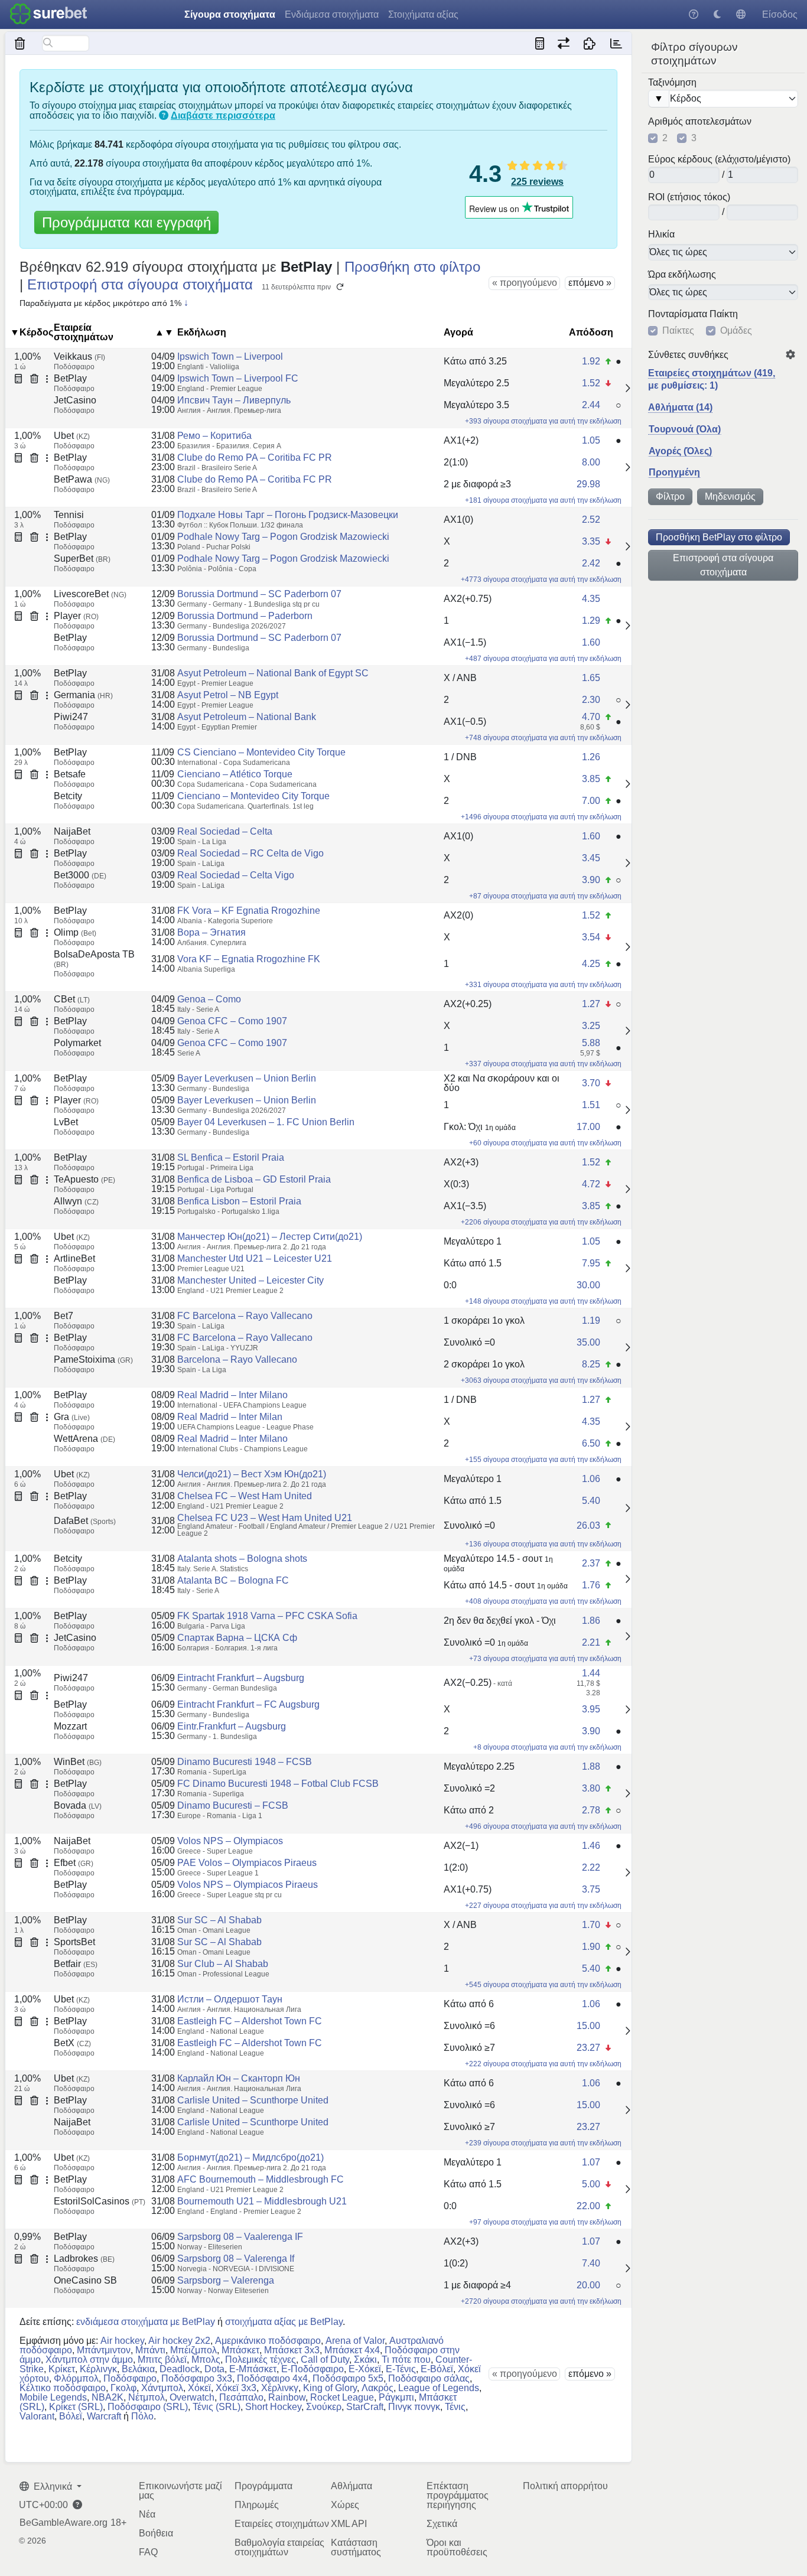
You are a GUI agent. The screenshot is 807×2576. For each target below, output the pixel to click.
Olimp (75, 932)
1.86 (591, 1621)
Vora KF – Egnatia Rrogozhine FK (249, 959)
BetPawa (82, 479)
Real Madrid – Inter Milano (232, 1395)
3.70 (591, 1083)
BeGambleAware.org (64, 2523)
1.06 (591, 1479)
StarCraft (365, 2407)
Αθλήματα (352, 2486)
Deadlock (180, 2369)
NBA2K (108, 2397)
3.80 (591, 1788)
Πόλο (142, 2416)
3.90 (591, 880)
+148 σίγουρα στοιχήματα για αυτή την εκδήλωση (543, 1301)
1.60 (591, 642)
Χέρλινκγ (280, 2388)
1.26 (591, 757)
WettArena (84, 1439)
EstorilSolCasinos (100, 2201)
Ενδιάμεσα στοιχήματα (332, 14)
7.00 (591, 801)
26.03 (588, 1525)
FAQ (148, 2552)
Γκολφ (123, 2388)
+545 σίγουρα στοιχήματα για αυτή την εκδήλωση (543, 1985)
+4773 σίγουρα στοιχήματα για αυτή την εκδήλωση (541, 579)
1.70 (591, 1925)
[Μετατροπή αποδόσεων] (563, 43)
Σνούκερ (324, 2407)
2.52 (591, 520)
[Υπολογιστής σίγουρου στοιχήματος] (540, 43)
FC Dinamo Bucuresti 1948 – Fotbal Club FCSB (278, 1784)
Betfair (76, 1964)
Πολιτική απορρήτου (565, 2486)
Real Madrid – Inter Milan (230, 1417)
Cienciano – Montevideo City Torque (253, 796)
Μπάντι (150, 2350)
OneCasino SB (85, 2280)
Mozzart (70, 1726)
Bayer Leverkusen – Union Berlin (247, 1078)
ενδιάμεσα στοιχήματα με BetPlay (146, 2322)
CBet (72, 999)
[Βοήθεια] (694, 14)
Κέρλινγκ (98, 2369)
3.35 (591, 541)
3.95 (591, 1709)
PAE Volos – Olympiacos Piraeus (247, 1863)
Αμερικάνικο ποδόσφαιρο (268, 2341)
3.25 (591, 1026)
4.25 (591, 964)
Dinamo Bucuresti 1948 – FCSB (245, 1762)
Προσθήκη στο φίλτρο (412, 267)
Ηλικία (661, 235)
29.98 (588, 484)
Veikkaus (79, 356)
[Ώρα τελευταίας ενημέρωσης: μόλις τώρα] (616, 43)
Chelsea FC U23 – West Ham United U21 (265, 1518)
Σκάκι (365, 2360)
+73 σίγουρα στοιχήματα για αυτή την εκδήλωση (545, 1659)
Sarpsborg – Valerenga (226, 2280)
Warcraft (104, 2416)
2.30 (591, 700)
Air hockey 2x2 (179, 2341)
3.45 (591, 858)
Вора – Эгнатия (211, 932)
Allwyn (76, 1201)
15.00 (588, 2026)
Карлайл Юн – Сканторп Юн (239, 2078)
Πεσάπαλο (241, 2397)
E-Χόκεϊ (365, 2369)
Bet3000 (80, 875)
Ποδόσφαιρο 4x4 (272, 2378)
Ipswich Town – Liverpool (230, 356)
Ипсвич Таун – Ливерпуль (234, 400)
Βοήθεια (156, 2533)
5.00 (591, 2184)
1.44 (591, 1673)
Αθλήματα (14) (680, 407)
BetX (72, 2043)
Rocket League (342, 2397)
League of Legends (439, 2388)
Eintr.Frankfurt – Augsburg (232, 1726)
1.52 (591, 383)
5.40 (591, 1501)
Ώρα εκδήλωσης (682, 275)
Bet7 (64, 1316)
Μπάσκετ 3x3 (292, 2350)
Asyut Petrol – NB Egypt (228, 695)
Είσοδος (780, 14)
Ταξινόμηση (672, 83)
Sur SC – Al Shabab (219, 1920)
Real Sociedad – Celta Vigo (236, 875)
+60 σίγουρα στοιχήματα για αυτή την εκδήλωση (545, 1143)
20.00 (588, 2285)
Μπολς (206, 2360)
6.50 (591, 1443)
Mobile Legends (53, 2397)
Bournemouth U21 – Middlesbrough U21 (262, 2201)
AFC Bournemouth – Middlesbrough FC (261, 2179)
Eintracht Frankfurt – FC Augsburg (248, 1704)
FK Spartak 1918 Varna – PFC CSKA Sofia (267, 1616)
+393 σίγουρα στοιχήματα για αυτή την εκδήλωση (543, 421)
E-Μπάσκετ (253, 2369)
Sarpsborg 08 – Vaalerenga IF (240, 2237)
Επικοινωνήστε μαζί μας (180, 2491)
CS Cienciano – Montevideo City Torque (261, 752)
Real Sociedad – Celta (225, 831)
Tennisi (69, 515)
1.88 (591, 1766)
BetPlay (70, 378)
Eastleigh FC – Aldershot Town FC (250, 2021)
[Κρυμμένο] (20, 43)
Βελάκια (138, 2369)
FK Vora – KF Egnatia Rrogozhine (249, 911)
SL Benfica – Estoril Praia (231, 1157)
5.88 (591, 1043)
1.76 (591, 1585)
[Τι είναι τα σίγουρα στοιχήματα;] (164, 115)
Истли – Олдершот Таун (230, 1999)
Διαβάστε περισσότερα (223, 115)
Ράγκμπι (396, 2397)
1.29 (591, 621)
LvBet (66, 1122)
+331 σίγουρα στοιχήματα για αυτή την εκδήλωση (543, 985)
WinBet (78, 1762)
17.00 (588, 1127)
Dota (214, 2369)
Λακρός (378, 2388)
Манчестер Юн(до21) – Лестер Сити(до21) (270, 1237)
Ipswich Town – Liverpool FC (238, 378)
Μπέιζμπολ (193, 2350)
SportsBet (74, 1942)
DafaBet (85, 1521)
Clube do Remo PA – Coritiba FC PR (255, 457)
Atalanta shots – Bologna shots (242, 1559)
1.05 (591, 440)
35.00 (588, 1342)
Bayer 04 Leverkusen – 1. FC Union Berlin (266, 1122)
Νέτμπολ (147, 2397)
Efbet (74, 1863)
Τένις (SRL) (217, 2407)
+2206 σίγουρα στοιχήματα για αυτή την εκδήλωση (541, 1222)
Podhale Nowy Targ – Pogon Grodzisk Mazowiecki (283, 537)
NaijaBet (72, 831)
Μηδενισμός (730, 496)
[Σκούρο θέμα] (717, 14)
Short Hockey (273, 2407)
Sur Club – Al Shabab (223, 1964)
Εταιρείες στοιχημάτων (282, 2524)
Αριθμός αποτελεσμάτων (700, 122)
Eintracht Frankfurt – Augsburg (241, 1678)
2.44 (591, 405)
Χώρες (345, 2505)
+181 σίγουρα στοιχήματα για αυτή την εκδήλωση (543, 500)
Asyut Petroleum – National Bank (247, 717)
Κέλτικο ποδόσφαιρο (63, 2388)
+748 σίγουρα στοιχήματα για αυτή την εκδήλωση (543, 738)
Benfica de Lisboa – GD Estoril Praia (254, 1179)
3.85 (591, 779)
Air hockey (122, 2341)
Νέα (147, 2514)
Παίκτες (678, 331)
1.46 (591, 1846)
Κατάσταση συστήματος (356, 2547)
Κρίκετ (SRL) (76, 2407)
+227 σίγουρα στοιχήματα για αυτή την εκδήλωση (543, 1906)
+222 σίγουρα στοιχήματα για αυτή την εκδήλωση (543, 2064)
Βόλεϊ (71, 2416)
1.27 (591, 1004)
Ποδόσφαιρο (130, 2378)
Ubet (72, 436)
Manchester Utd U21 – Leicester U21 (255, 1258)
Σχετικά (442, 2524)
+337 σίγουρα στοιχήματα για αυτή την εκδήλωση (543, 1064)
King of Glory (330, 2388)
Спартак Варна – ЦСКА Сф (237, 1638)
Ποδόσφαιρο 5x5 (348, 2378)
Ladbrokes (84, 2259)
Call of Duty (325, 2360)
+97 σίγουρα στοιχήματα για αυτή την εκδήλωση (545, 2222)
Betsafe (70, 774)
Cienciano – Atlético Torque (235, 774)
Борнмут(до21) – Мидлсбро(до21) (250, 2157)
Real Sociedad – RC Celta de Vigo (250, 853)
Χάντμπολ (162, 2388)
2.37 (591, 1563)
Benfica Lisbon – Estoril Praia (239, 1201)
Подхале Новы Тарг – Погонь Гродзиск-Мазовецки (288, 515)
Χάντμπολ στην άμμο (89, 2360)
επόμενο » (590, 283)
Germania (83, 695)
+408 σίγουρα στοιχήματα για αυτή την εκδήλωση (543, 1601)
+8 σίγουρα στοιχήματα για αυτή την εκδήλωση (547, 1747)
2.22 (591, 1867)
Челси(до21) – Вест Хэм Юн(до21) (252, 1474)
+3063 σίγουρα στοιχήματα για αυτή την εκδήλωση (541, 1380)
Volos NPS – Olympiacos (230, 1841)
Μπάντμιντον (104, 2350)
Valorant (37, 2416)
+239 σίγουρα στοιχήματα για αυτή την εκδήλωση (543, 2143)
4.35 (591, 599)
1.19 (591, 1320)
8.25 (591, 1364)
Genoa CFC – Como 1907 (232, 1021)
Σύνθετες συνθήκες (688, 355)
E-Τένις (401, 2369)
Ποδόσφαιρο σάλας (429, 2378)
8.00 (591, 462)
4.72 (591, 1184)
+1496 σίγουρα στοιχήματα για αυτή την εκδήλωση (541, 817)
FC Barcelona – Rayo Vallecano (245, 1316)
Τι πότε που (406, 2360)
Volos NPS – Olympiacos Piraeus (248, 1885)
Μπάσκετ (240, 2350)
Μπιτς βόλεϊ (162, 2360)
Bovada (78, 1805)
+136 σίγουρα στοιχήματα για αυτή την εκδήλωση (543, 1544)
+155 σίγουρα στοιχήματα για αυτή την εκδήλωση (543, 1460)
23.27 (588, 2048)
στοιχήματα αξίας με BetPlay (284, 2322)
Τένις (455, 2407)
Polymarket (77, 1043)
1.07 (591, 2162)
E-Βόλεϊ (437, 2369)
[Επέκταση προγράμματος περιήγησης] (590, 43)
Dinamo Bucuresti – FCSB (233, 1805)
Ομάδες (736, 331)
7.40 (591, 2263)
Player (76, 616)
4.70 (591, 717)
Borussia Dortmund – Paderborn (245, 616)
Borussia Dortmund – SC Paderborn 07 (259, 594)
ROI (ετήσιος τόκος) (689, 197)
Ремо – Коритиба (214, 436)
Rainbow (287, 2397)
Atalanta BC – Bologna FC (233, 1580)
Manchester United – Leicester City (250, 1280)
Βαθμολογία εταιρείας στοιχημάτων (279, 2547)
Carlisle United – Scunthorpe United (253, 2100)
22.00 (588, 2206)
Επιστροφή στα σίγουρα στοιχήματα (723, 565)
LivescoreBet (90, 594)
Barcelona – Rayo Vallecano (237, 1359)
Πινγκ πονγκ (414, 2407)
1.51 (591, 1105)
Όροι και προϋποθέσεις (457, 2547)
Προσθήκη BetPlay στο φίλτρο (719, 537)
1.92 (591, 361)
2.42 (591, 563)
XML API (349, 2524)
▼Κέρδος (32, 332)
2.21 (591, 1642)
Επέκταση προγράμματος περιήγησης (458, 2495)
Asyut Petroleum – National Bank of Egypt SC (273, 673)
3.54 (591, 937)
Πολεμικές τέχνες (261, 2360)
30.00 (588, 1285)
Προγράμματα (263, 2486)
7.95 (591, 1263)
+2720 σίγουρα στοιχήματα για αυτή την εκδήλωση (541, 2301)
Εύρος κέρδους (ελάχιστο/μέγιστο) (719, 159)
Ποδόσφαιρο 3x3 (197, 2378)
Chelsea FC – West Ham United (245, 1496)
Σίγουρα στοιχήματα (230, 14)
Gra (72, 1417)
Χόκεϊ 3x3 (236, 2388)
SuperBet (82, 558)
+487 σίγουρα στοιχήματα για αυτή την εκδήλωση (543, 659)
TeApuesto (84, 1179)
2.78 (591, 1810)
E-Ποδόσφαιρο (313, 2369)
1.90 (591, 1947)
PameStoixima (93, 1359)
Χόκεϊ (199, 2388)
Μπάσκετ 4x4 (352, 2350)
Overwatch (192, 2397)
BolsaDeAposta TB (94, 959)
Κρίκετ (62, 2369)
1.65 (591, 678)
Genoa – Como (209, 999)
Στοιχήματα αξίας (423, 14)
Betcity (68, 796)
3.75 (591, 1889)
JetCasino (75, 400)
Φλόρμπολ (76, 2378)
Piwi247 (71, 717)
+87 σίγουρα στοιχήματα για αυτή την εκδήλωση (545, 896)
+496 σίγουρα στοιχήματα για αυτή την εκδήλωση (543, 1826)
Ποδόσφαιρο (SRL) (148, 2407)
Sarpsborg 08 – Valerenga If (236, 2259)
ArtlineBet (74, 1258)
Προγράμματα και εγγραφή (126, 222)
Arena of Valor (355, 2341)
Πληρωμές (257, 2505)
